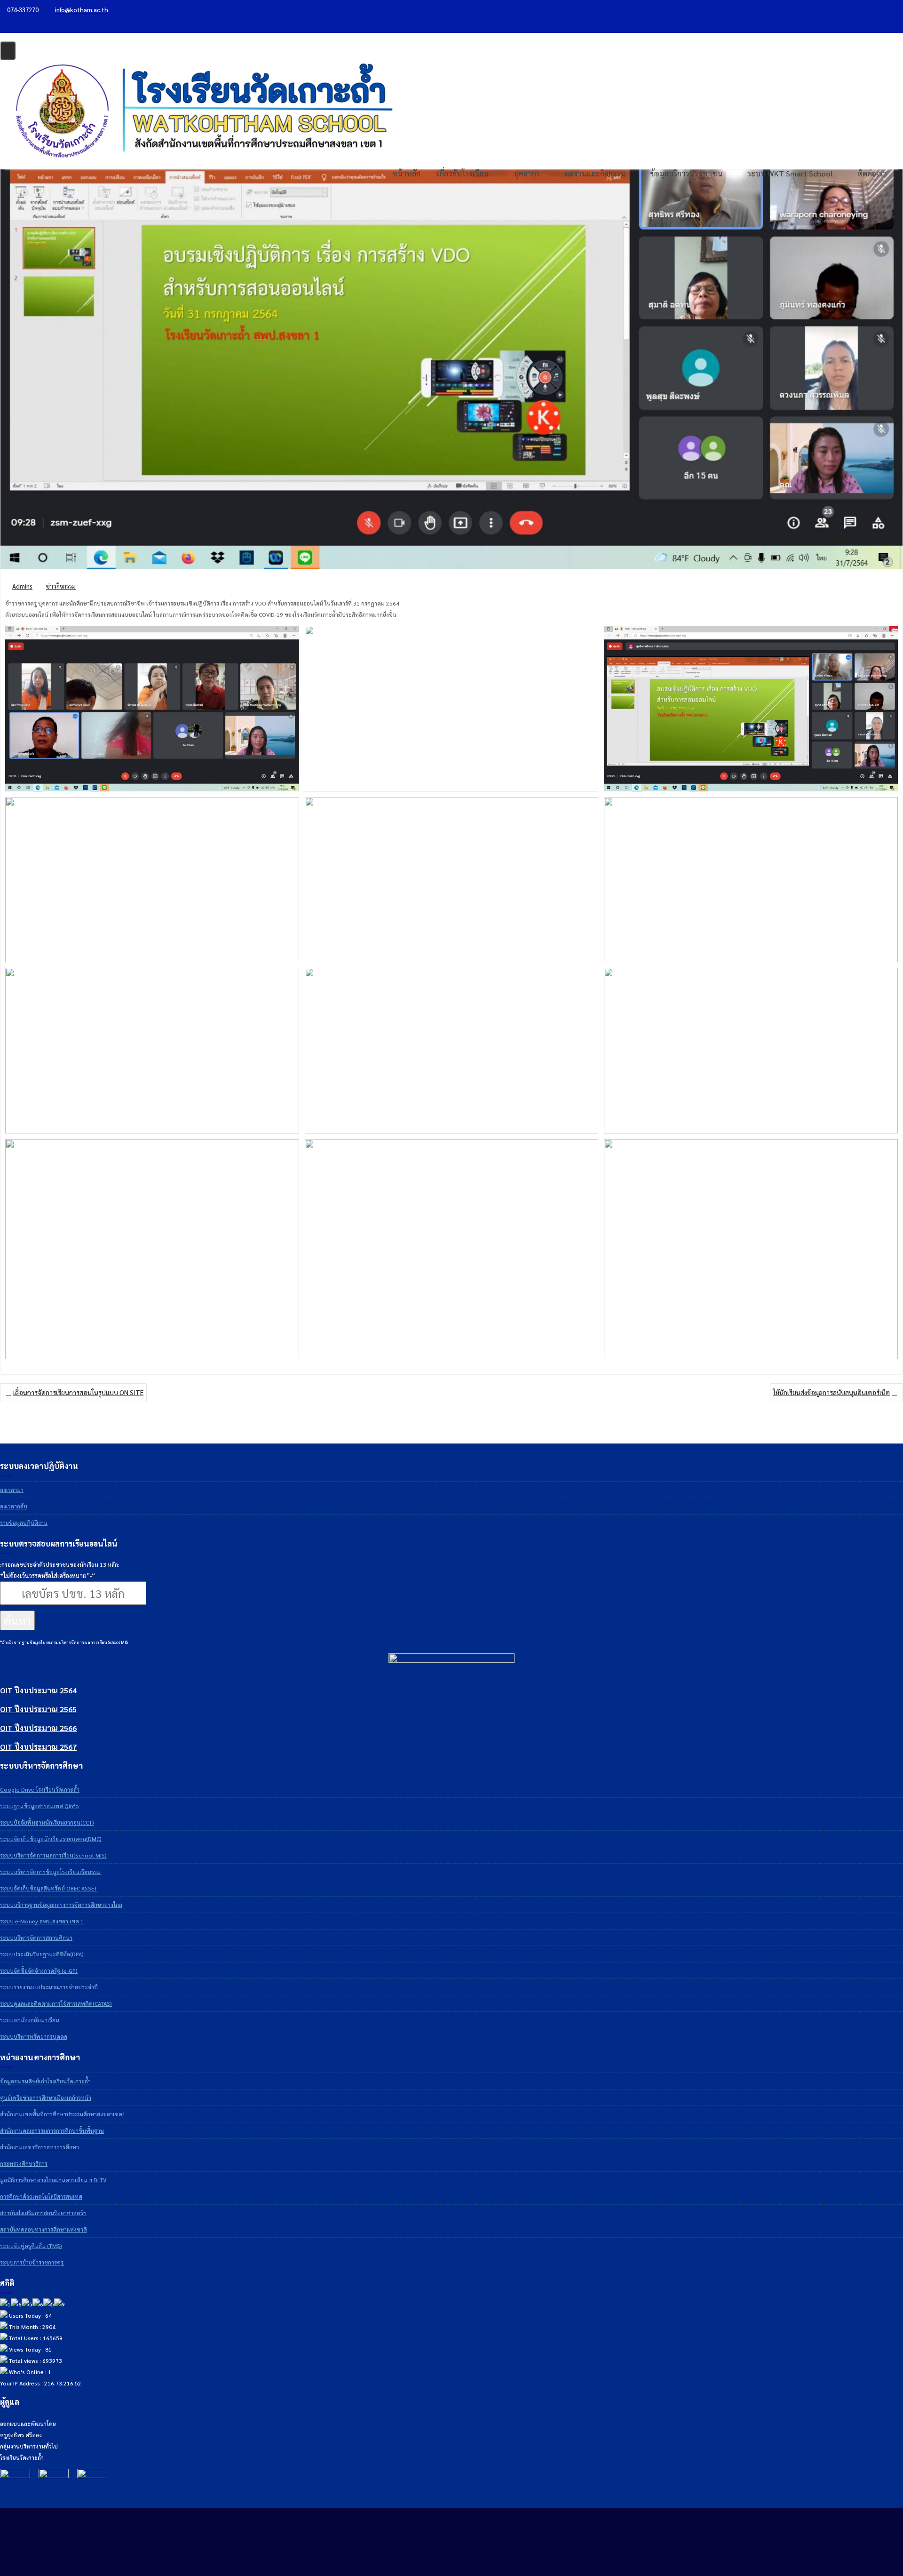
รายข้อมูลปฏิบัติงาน (24, 1523)
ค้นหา (17, 1620)
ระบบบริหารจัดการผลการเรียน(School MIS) (53, 1855)
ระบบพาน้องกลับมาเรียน (30, 2020)
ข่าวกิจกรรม (61, 586)
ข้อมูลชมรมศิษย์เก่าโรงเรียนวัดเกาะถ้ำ (45, 2081)
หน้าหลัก (406, 173)
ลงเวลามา (12, 1490)
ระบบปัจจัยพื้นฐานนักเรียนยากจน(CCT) (47, 1822)
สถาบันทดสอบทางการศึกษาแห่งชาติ (44, 2229)
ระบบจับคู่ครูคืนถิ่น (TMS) (31, 2246)
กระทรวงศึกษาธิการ (24, 2163)
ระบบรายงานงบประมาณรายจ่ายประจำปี (49, 1987)
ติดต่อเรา (872, 173)
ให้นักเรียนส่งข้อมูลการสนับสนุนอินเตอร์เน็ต (832, 1392)
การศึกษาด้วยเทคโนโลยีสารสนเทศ (41, 2196)
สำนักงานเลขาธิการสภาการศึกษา (40, 2147)
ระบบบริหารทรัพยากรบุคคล (34, 2036)
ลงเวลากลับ (14, 1506)
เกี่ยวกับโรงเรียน (463, 173)
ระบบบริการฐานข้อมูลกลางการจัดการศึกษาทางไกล (61, 1905)
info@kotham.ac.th (82, 10)
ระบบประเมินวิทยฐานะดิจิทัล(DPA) (42, 1954)
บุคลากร (527, 173)
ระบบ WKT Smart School (790, 173)
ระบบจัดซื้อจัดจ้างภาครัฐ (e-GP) (39, 1970)
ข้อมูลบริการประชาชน (686, 173)
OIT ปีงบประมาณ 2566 (38, 1728)
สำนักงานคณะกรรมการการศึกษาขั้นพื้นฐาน (52, 2130)
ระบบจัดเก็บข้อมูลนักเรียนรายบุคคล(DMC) (51, 1839)
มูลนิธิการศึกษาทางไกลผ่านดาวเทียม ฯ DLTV (53, 2180)
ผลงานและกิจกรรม (595, 173)
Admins (22, 586)
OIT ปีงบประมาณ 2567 (38, 1747)
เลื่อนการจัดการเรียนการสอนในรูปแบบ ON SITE (78, 1392)
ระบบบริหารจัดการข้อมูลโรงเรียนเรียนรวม (50, 1872)
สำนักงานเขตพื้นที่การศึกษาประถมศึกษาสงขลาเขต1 (63, 2114)
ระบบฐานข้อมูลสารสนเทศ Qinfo (40, 1806)
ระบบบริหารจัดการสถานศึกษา (36, 1938)
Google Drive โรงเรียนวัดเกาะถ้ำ (40, 1789)
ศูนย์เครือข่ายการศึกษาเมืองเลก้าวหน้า (46, 2097)
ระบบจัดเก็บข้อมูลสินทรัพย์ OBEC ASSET (49, 1888)
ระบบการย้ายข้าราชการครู (32, 2262)
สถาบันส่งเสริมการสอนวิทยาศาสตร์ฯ (43, 2213)
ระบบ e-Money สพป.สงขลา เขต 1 (42, 1921)
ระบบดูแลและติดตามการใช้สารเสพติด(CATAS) (56, 2003)
